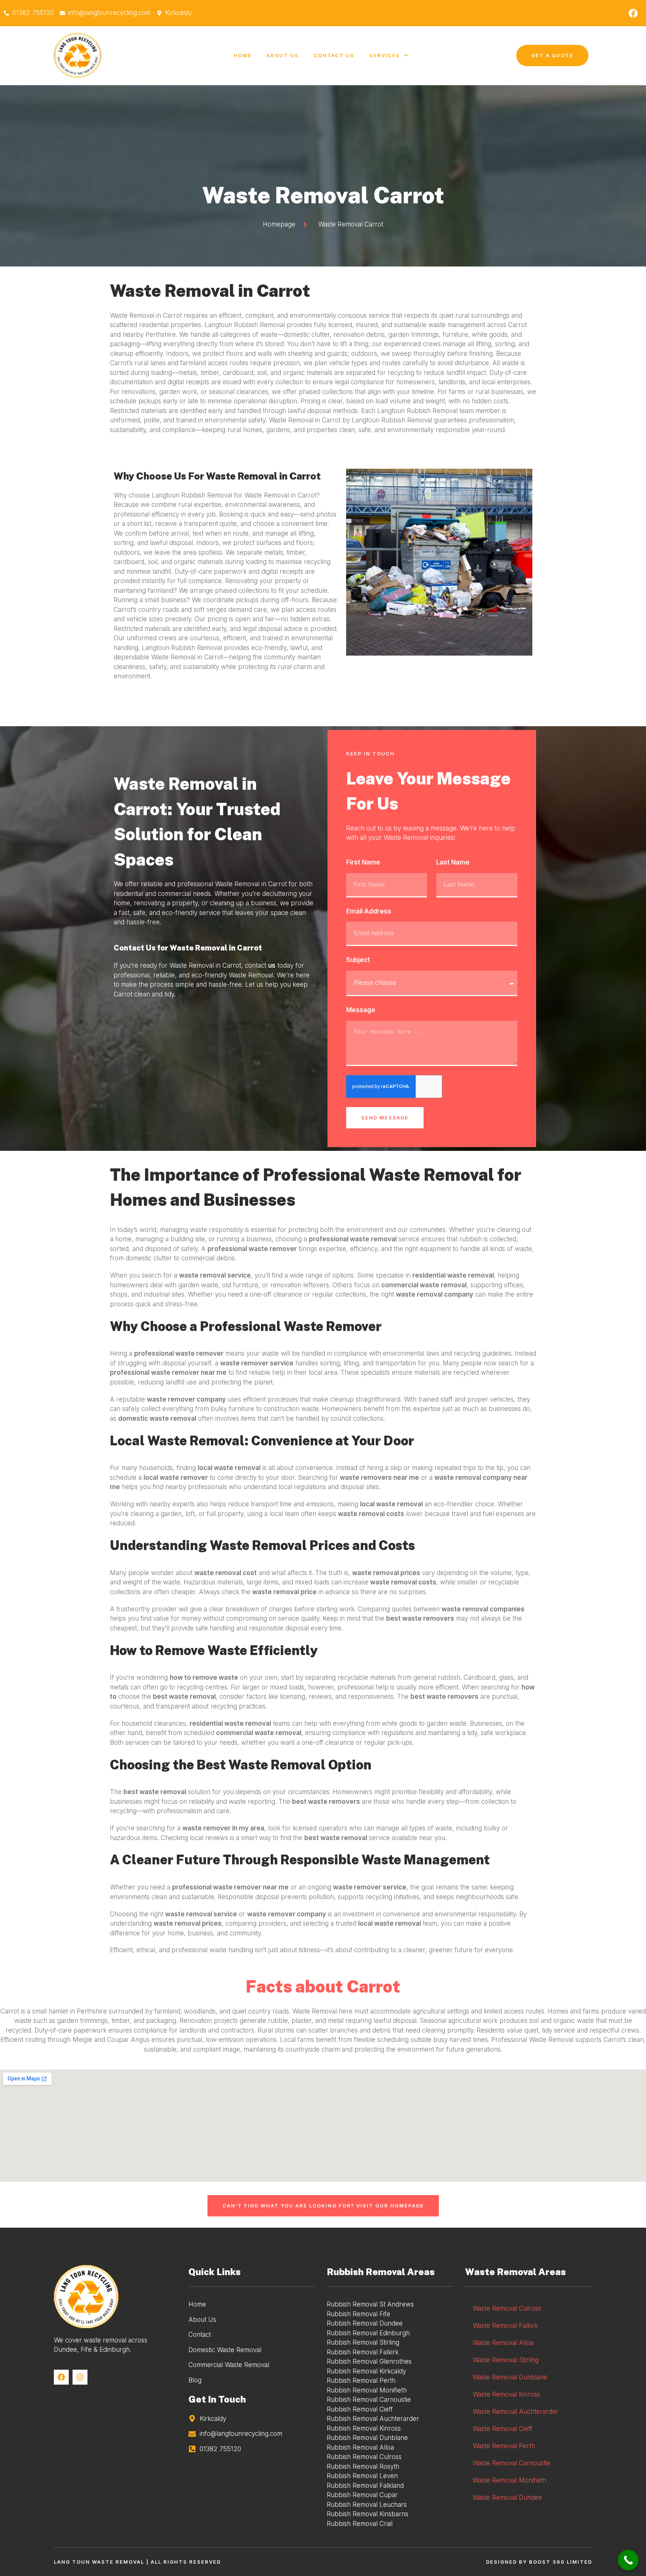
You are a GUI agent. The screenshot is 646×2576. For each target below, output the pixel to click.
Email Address (369, 911)
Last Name (453, 862)
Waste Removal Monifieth (509, 2480)
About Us (283, 55)
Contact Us (334, 55)
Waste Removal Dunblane (510, 2377)
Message (361, 1010)
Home (243, 55)
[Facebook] (633, 13)
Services (385, 55)
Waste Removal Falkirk (505, 2326)
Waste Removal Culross (507, 2308)
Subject (358, 960)
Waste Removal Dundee (507, 2498)
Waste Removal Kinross (506, 2394)
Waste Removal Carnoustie (511, 2463)
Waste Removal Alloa (503, 2343)
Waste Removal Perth (504, 2446)
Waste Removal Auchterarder (516, 2412)
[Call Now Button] (628, 2560)
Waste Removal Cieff (502, 2429)
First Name (363, 862)
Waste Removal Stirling (506, 2360)
